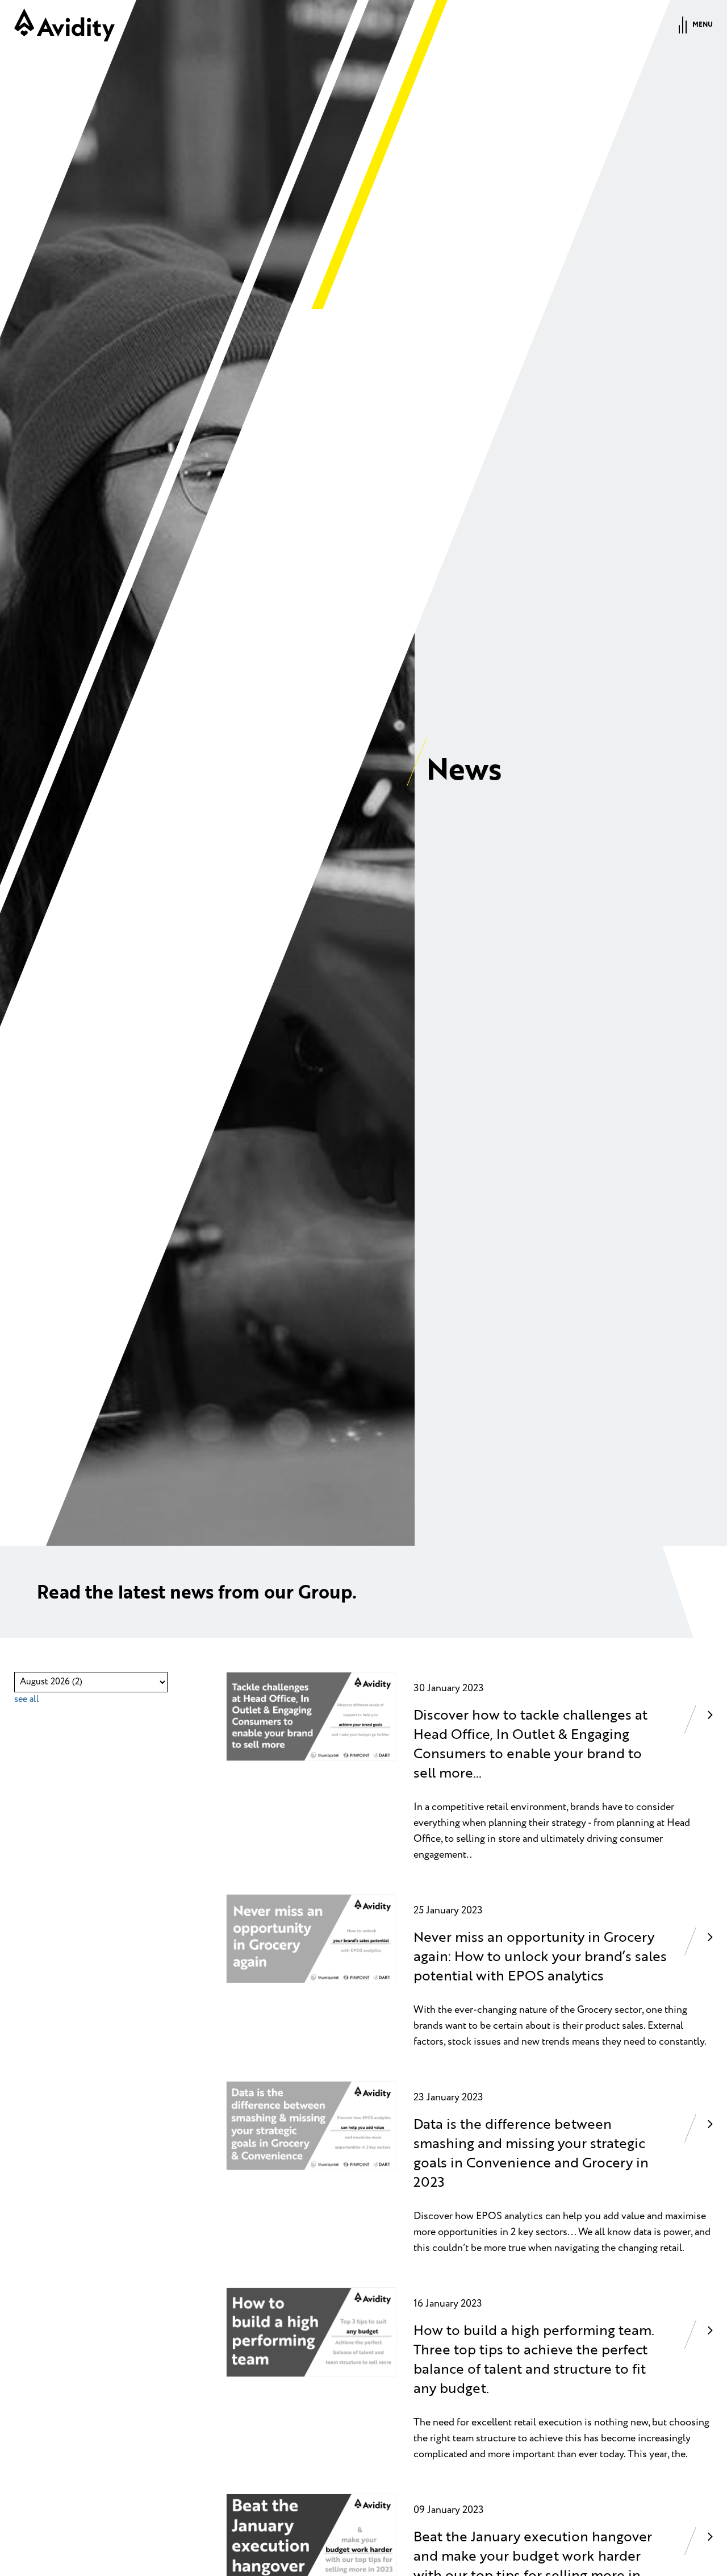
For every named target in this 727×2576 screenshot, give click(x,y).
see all (27, 1699)
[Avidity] (64, 25)
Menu (703, 25)
